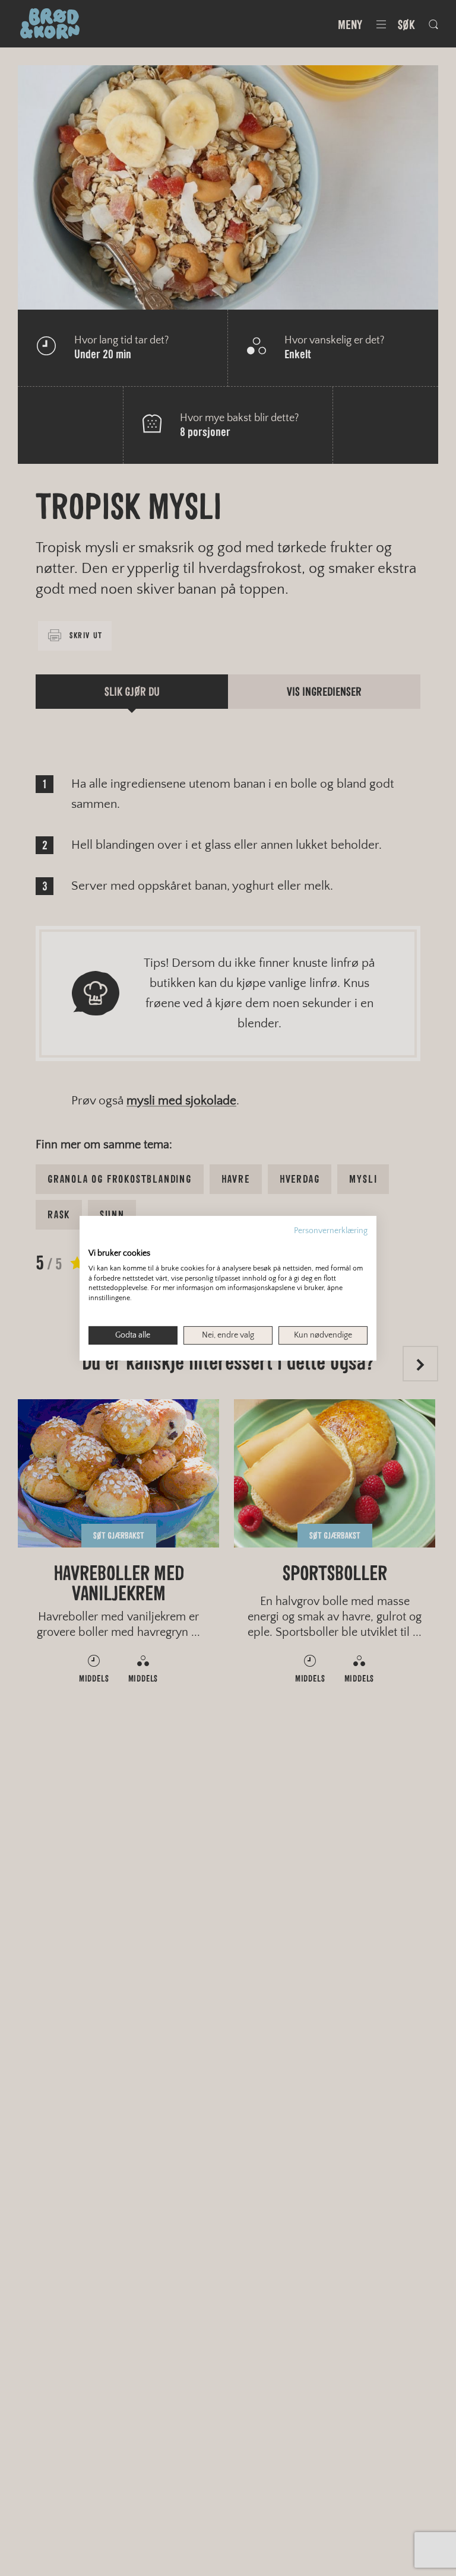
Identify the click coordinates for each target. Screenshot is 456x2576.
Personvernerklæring (331, 1230)
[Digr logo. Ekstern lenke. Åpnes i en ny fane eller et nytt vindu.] (96, 1240)
